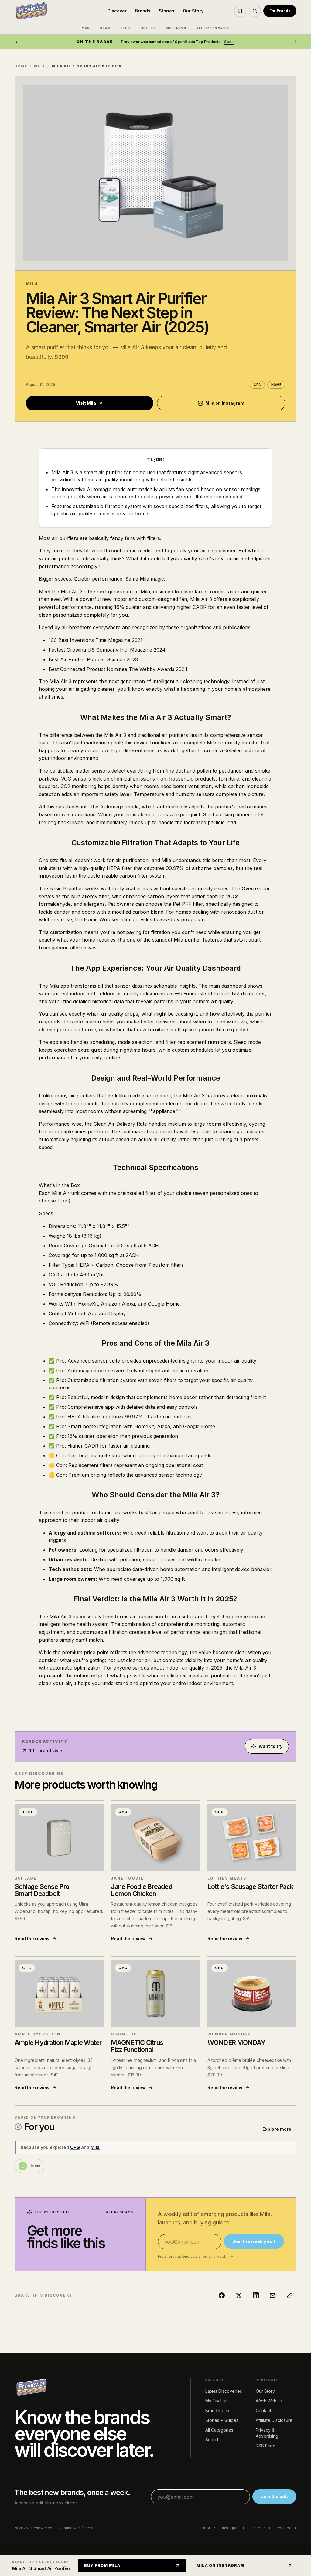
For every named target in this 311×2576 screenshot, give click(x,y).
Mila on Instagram (225, 403)
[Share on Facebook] (222, 2295)
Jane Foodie (127, 1878)
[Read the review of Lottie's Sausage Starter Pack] (252, 1838)
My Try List (216, 2401)
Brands (143, 11)
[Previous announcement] (16, 42)
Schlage (26, 1878)
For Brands (280, 11)
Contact (263, 2411)
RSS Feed (266, 2446)
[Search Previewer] (255, 11)
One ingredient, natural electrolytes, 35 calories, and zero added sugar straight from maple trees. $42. (54, 2067)
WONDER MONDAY (229, 2034)
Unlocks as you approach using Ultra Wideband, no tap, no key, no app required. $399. (59, 1911)
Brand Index (217, 2411)
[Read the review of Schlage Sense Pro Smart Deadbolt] (59, 1838)
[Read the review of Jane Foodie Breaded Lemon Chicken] (155, 1838)
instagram (231, 2528)
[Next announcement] (296, 42)
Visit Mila (86, 403)
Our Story (193, 11)
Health (148, 28)
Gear (105, 28)
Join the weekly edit (254, 2241)
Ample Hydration (38, 2034)
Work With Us (269, 2401)
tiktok (205, 2528)
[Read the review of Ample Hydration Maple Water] (59, 1994)
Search (212, 2440)
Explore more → (279, 2129)
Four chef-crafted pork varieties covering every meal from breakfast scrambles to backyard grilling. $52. (249, 1911)
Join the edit (274, 2496)
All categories (213, 28)
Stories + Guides (222, 2420)
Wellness (176, 28)
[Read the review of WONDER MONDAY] (252, 1994)
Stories (167, 11)
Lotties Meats (227, 1878)
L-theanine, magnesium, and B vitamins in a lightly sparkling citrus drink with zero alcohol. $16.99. (153, 2067)
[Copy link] (290, 2295)
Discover (117, 11)
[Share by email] (273, 2295)
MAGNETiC (124, 2034)
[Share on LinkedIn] (256, 2295)
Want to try (270, 1746)
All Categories (219, 2430)
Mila (39, 66)
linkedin (258, 2528)
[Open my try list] (240, 11)
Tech (125, 28)
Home (21, 66)
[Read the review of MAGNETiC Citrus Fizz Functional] (155, 1994)
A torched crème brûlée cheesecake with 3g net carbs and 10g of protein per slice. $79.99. (249, 2067)
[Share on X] (239, 2295)
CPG (86, 28)
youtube (284, 2528)
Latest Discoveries (224, 2391)
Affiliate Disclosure (274, 2420)
